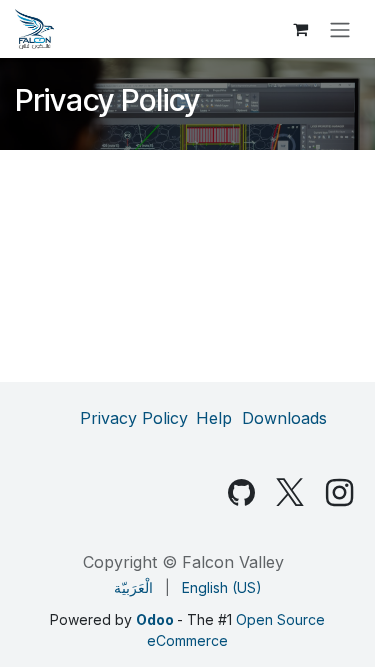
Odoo (156, 619)
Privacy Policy (134, 418)
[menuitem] (133, 587)
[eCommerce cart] (300, 29)
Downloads (284, 418)
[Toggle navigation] (340, 29)
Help (214, 418)
